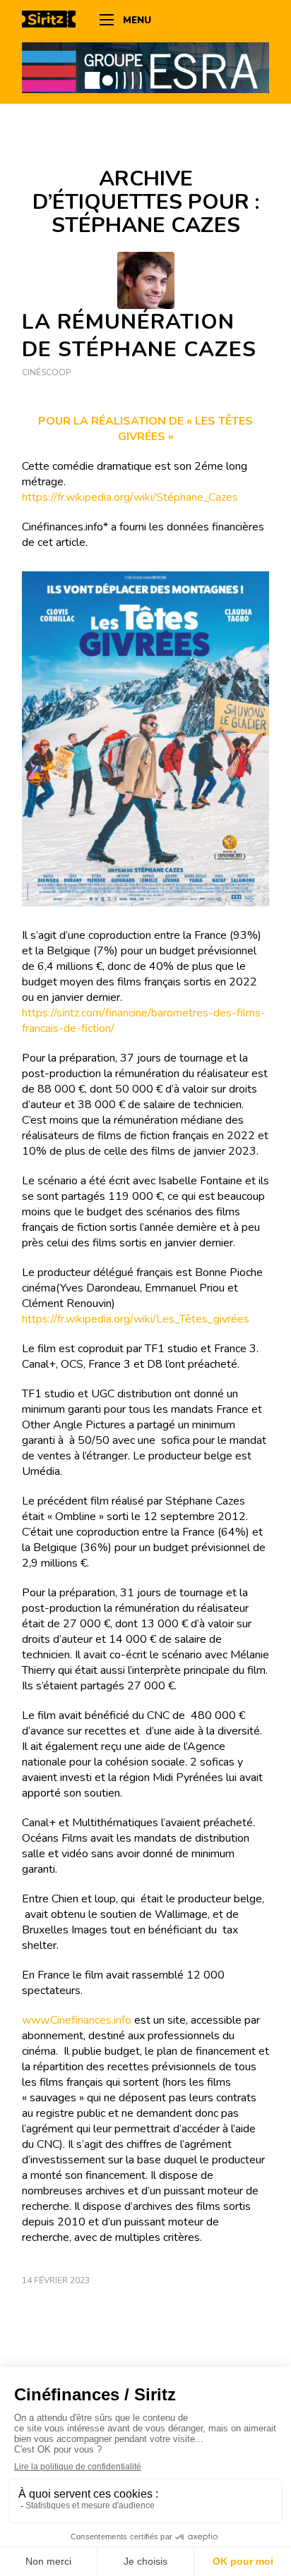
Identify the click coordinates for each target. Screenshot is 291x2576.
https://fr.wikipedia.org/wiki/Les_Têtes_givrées (136, 1319)
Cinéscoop (46, 372)
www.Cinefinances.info (77, 2020)
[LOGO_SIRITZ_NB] (54, 21)
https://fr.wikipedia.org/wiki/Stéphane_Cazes (130, 497)
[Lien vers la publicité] (145, 67)
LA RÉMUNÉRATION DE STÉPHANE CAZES (139, 336)
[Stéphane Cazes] (146, 280)
